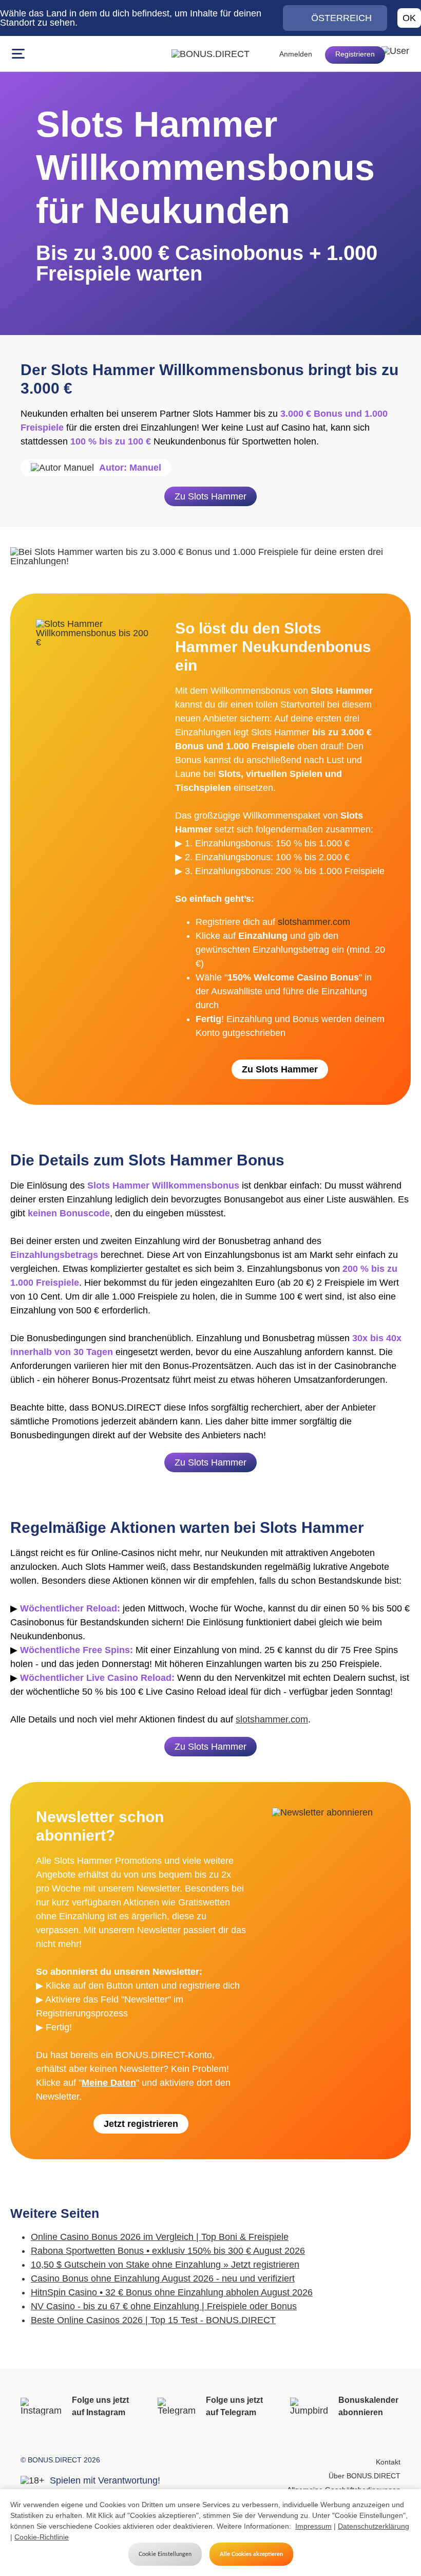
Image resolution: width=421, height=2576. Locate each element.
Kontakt (388, 2462)
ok (409, 18)
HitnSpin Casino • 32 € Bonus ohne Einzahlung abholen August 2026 (172, 2292)
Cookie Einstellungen (165, 2554)
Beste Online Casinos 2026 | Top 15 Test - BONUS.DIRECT (153, 2320)
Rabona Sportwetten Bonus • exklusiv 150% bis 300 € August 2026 (168, 2251)
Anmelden (296, 54)
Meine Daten (109, 2083)
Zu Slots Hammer (210, 496)
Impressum (313, 2526)
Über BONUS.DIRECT (365, 2476)
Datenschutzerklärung (374, 2526)
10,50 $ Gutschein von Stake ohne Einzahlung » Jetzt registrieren (165, 2265)
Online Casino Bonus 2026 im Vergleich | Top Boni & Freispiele (160, 2237)
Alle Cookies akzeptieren (251, 2554)
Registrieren (355, 54)
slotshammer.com (314, 922)
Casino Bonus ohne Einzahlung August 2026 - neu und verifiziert (163, 2278)
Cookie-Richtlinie (42, 2537)
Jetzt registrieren (141, 2124)
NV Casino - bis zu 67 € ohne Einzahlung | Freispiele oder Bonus (164, 2306)
